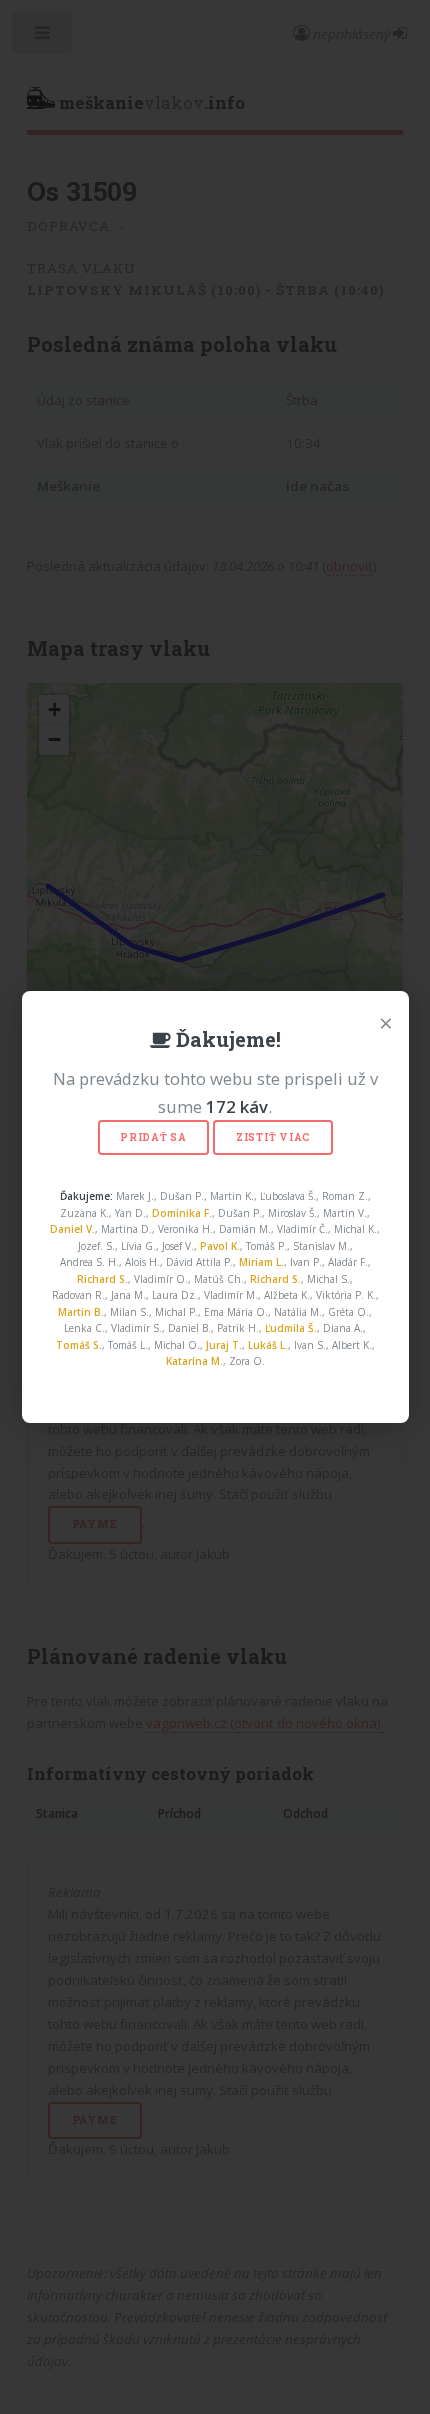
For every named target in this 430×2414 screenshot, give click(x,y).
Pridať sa (153, 1137)
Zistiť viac (273, 1137)
